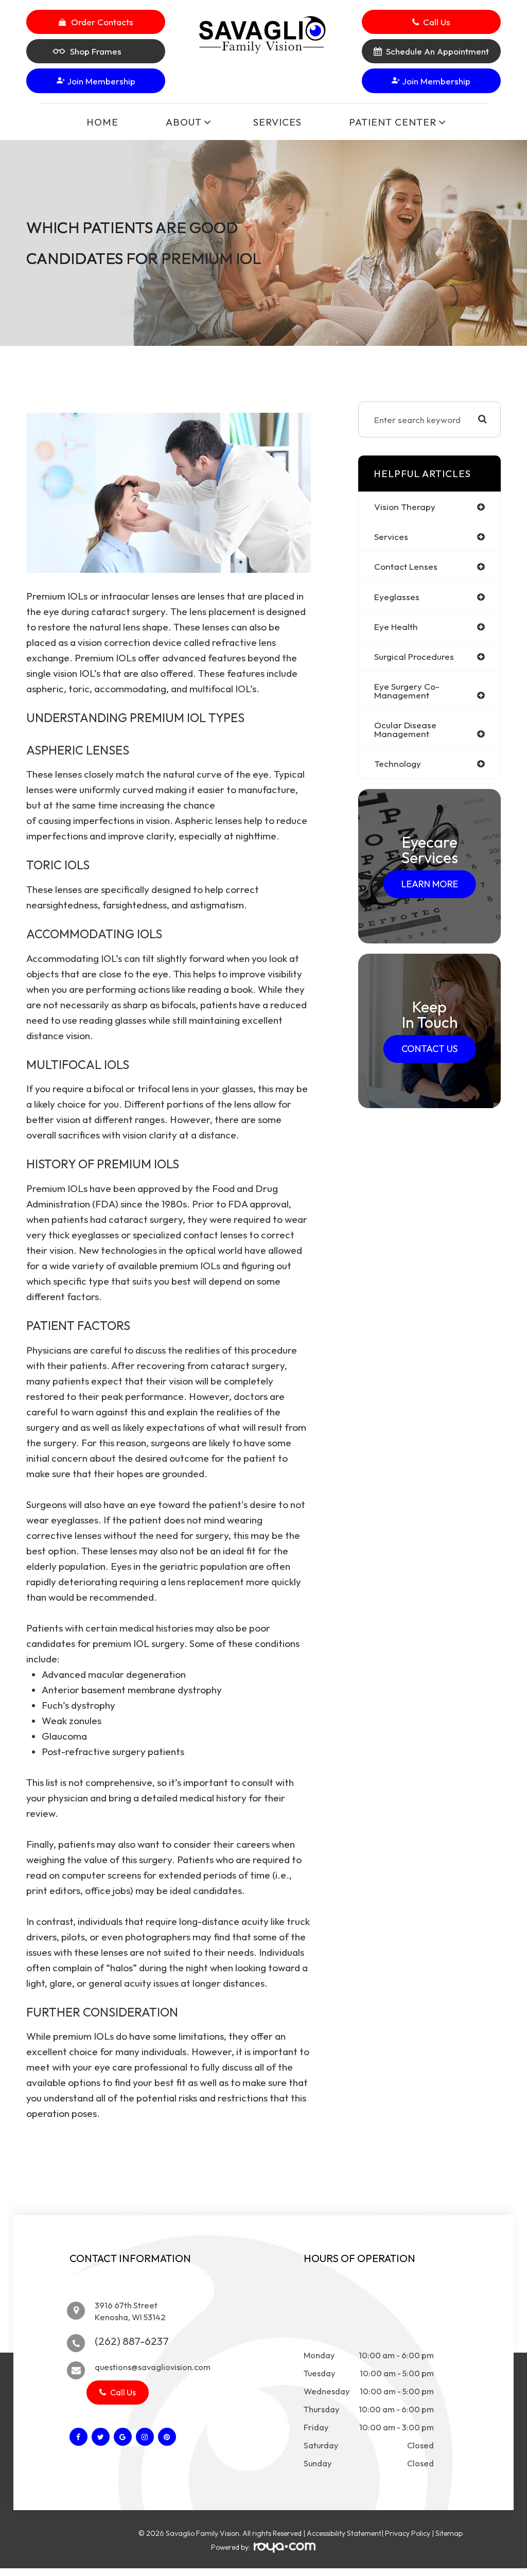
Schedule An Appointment (437, 51)
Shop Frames (96, 51)
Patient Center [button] (393, 122)
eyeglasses (397, 597)
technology (398, 764)
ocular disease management (405, 729)
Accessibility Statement (344, 2533)
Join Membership (100, 81)
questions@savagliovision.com (153, 2367)
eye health (396, 627)
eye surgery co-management (407, 691)
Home (102, 122)
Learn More (430, 884)
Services (277, 122)
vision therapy (405, 507)
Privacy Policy (408, 2533)
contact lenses (406, 566)
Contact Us (429, 1049)
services (391, 537)
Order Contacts (102, 22)
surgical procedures (414, 656)
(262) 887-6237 (132, 2341)
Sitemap (449, 2533)
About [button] (184, 122)
